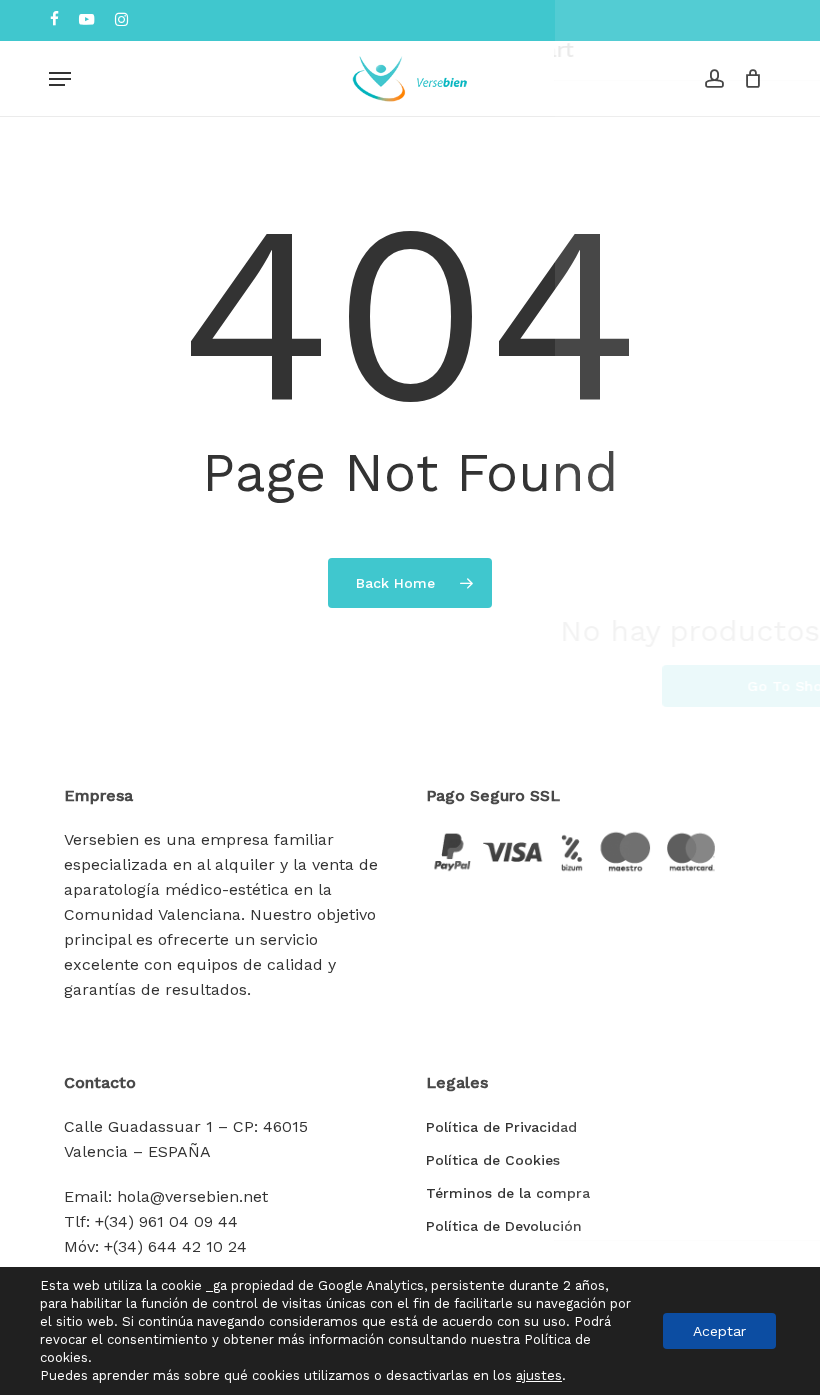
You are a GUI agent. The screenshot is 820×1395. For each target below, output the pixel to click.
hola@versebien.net (192, 1196)
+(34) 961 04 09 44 (166, 1221)
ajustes (539, 1375)
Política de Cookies (493, 1160)
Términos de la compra (508, 1193)
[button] (60, 79)
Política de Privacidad (501, 1127)
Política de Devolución (504, 1226)
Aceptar (719, 1331)
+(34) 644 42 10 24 (175, 1246)
